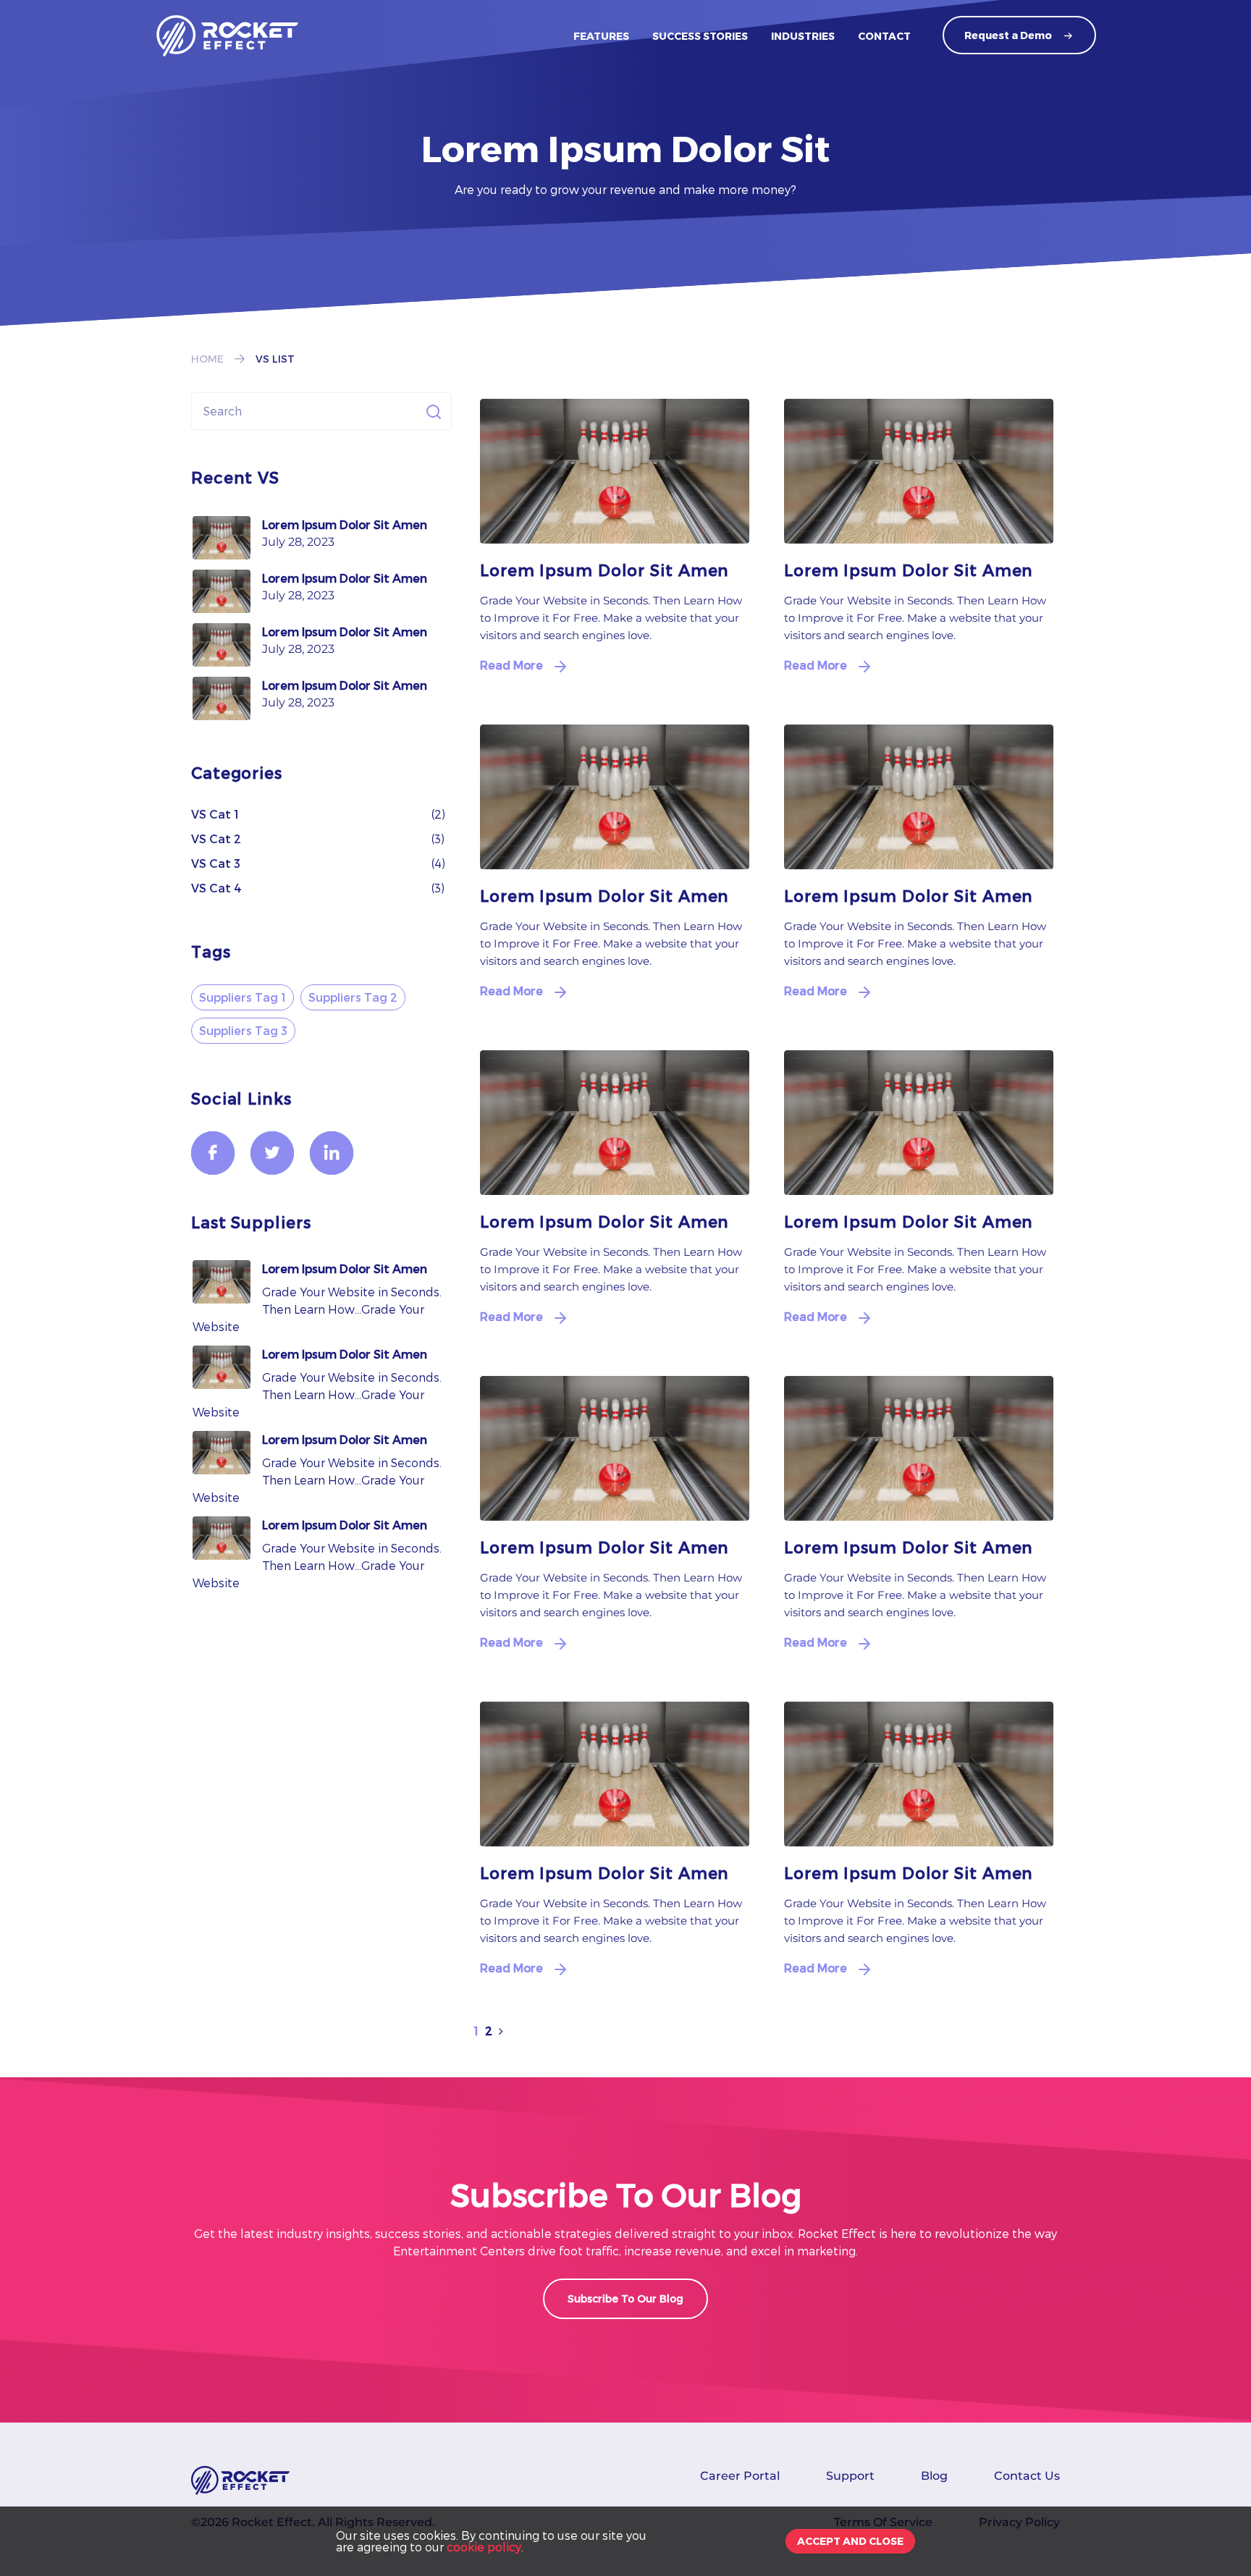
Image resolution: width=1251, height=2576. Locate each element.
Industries (803, 36)
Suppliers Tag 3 (243, 1030)
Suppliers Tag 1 (243, 997)
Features (601, 36)
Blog (934, 2476)
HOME (207, 359)
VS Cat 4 (216, 888)
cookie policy (484, 2547)
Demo (1008, 35)
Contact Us (1027, 2476)
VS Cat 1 (215, 814)
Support (850, 2476)
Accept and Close (850, 2541)
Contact (884, 36)
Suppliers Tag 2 (353, 997)
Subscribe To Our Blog (625, 2298)
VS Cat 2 (216, 839)
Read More (511, 665)
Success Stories (700, 36)
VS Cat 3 (216, 863)
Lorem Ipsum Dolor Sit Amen (345, 524)
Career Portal (740, 2476)
